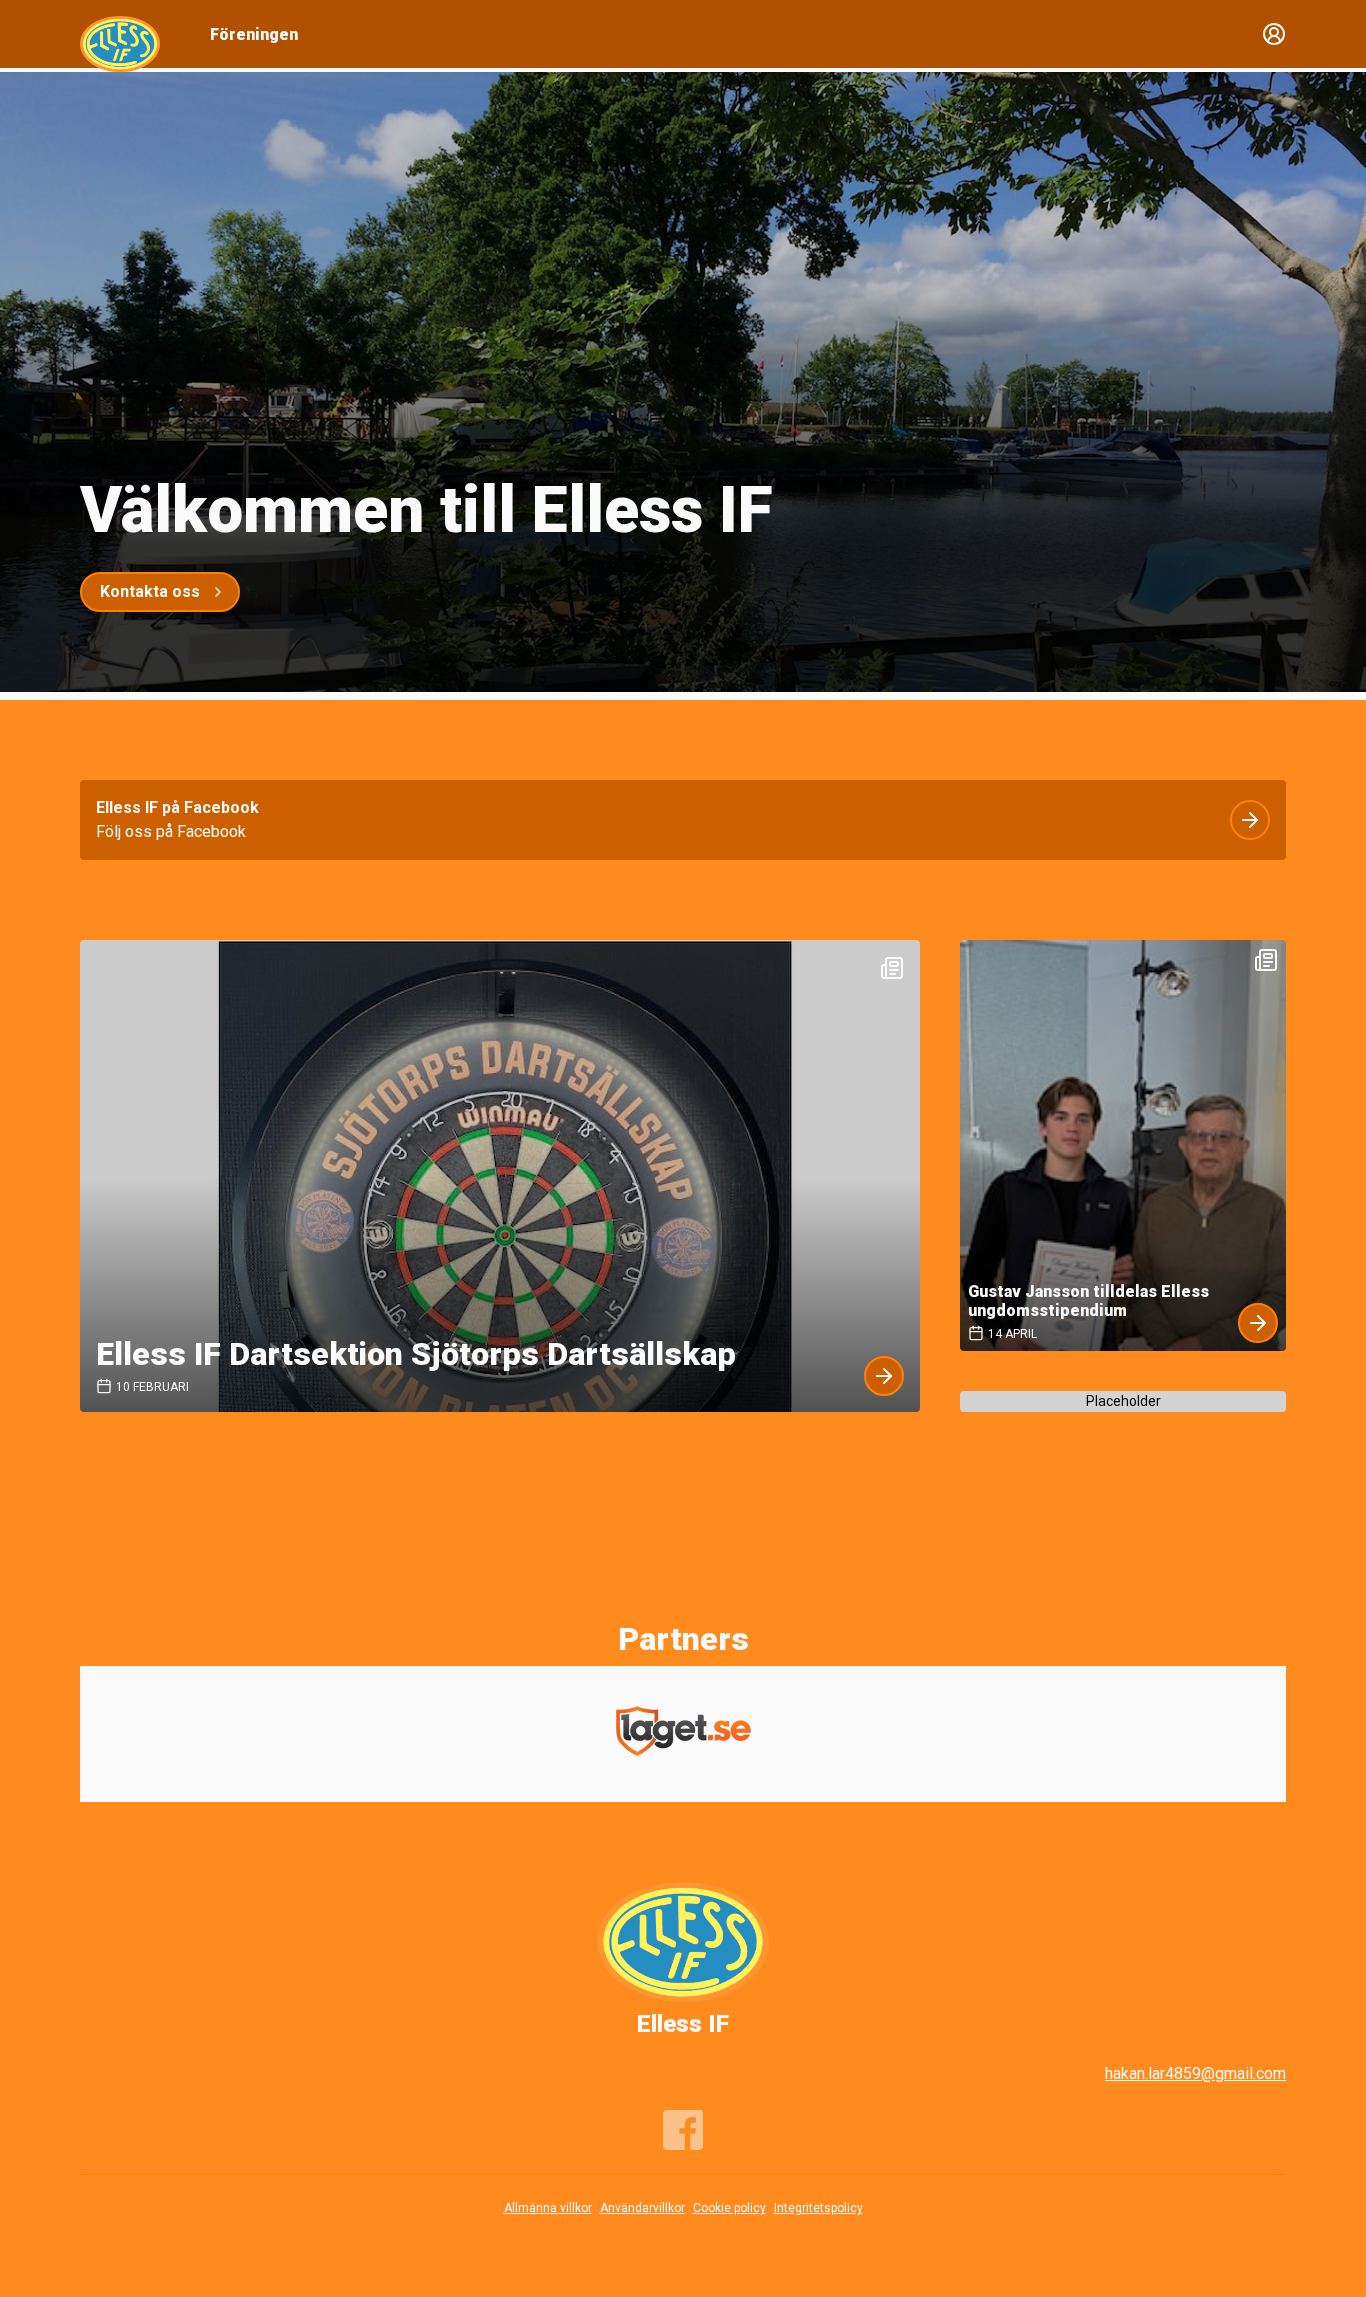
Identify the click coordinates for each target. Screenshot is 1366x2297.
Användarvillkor (642, 2208)
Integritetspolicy (818, 2208)
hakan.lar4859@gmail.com (1195, 2073)
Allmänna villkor (548, 2208)
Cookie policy (729, 2208)
